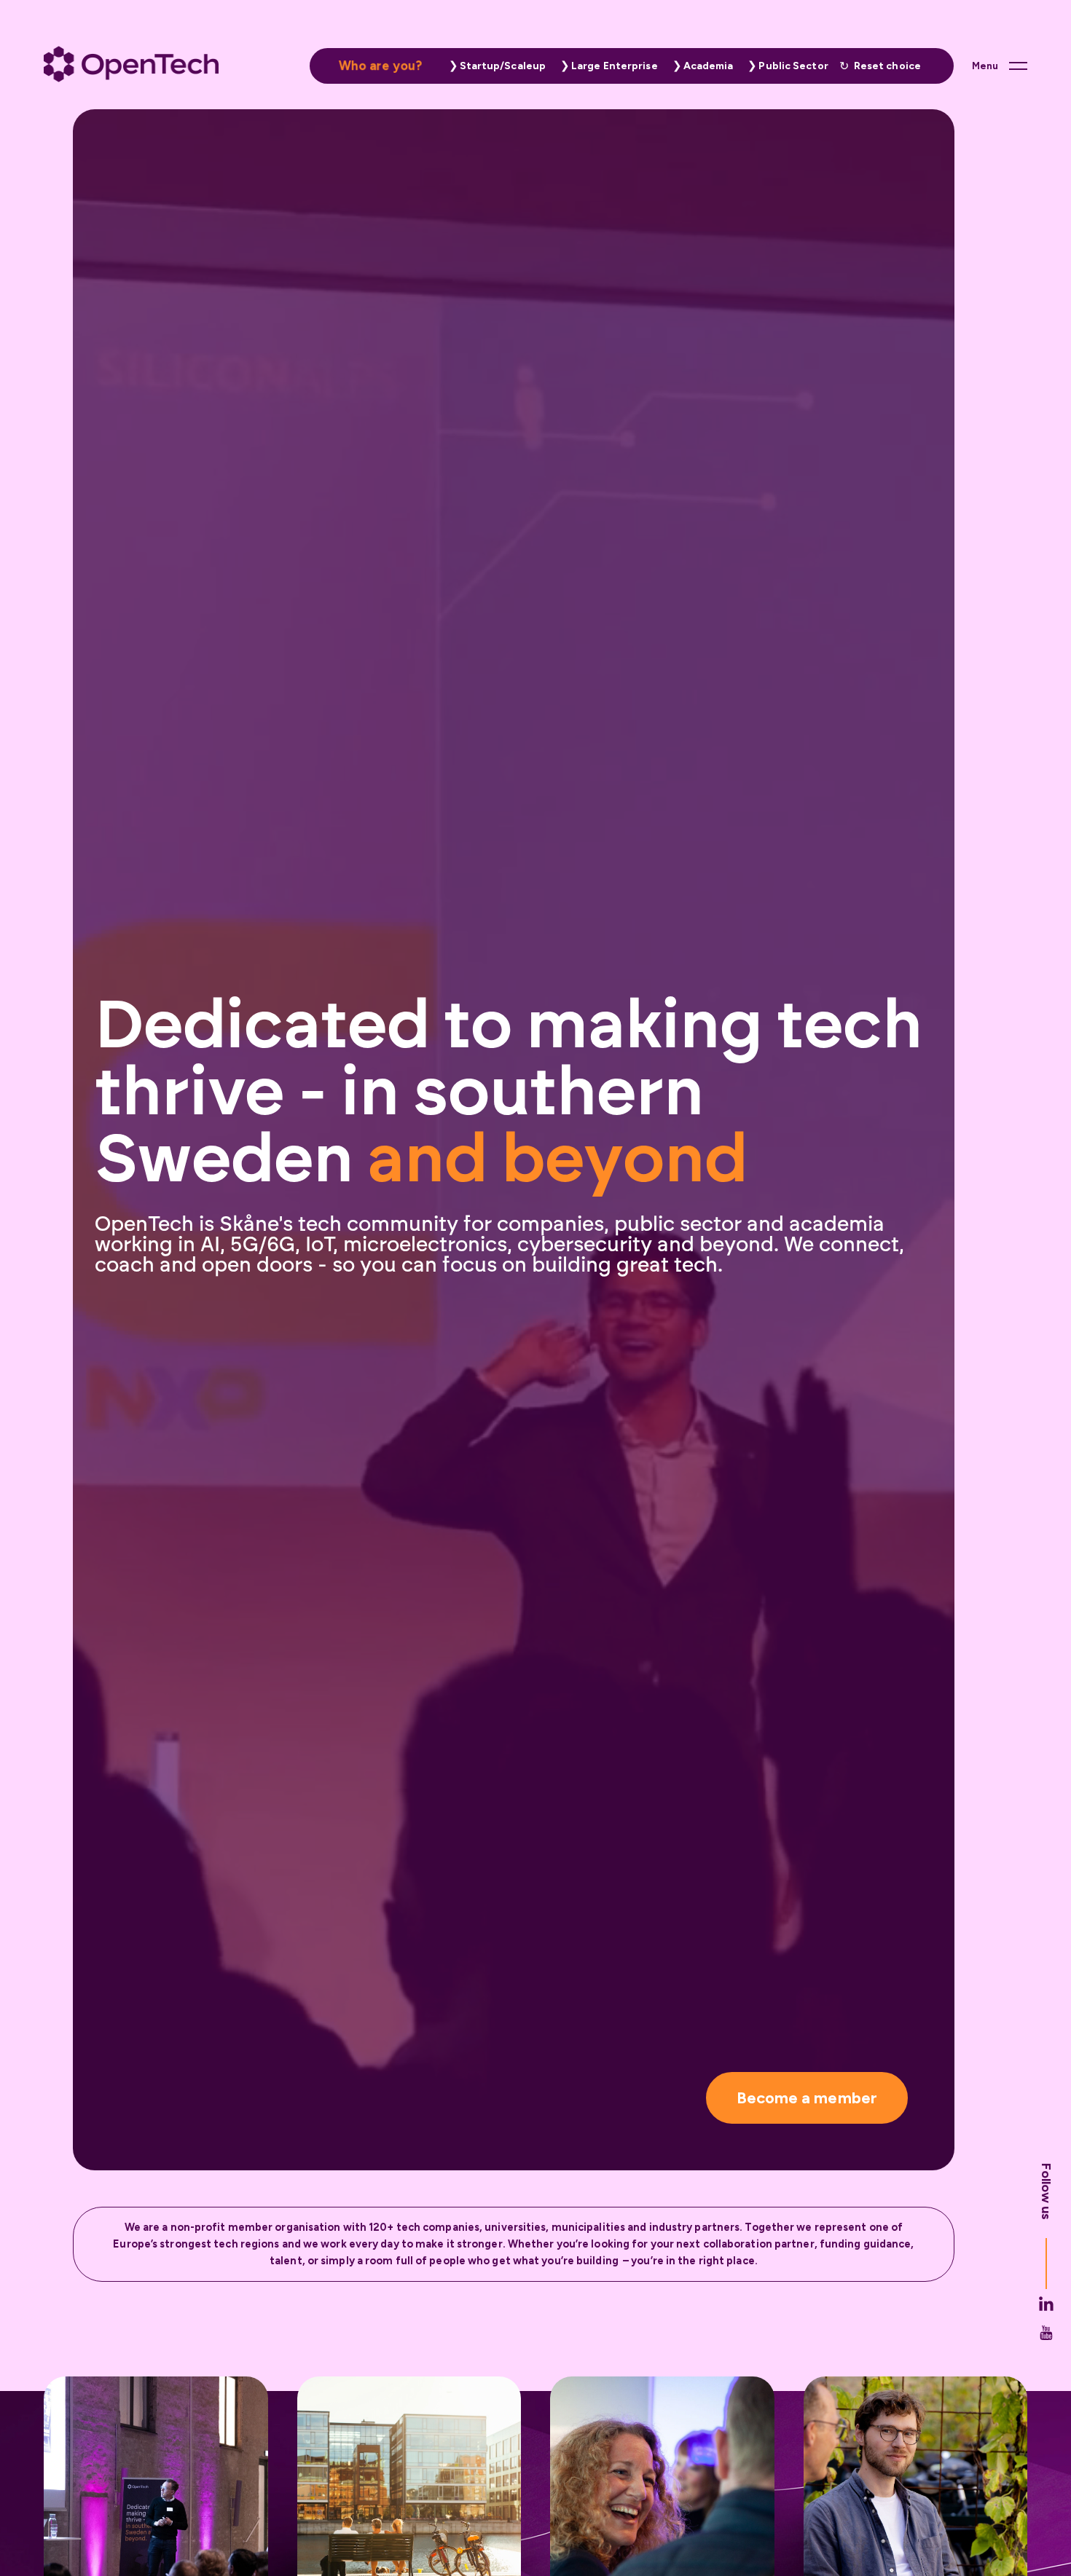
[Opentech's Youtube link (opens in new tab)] (1046, 2374)
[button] (494, 66)
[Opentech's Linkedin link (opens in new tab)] (1046, 2344)
